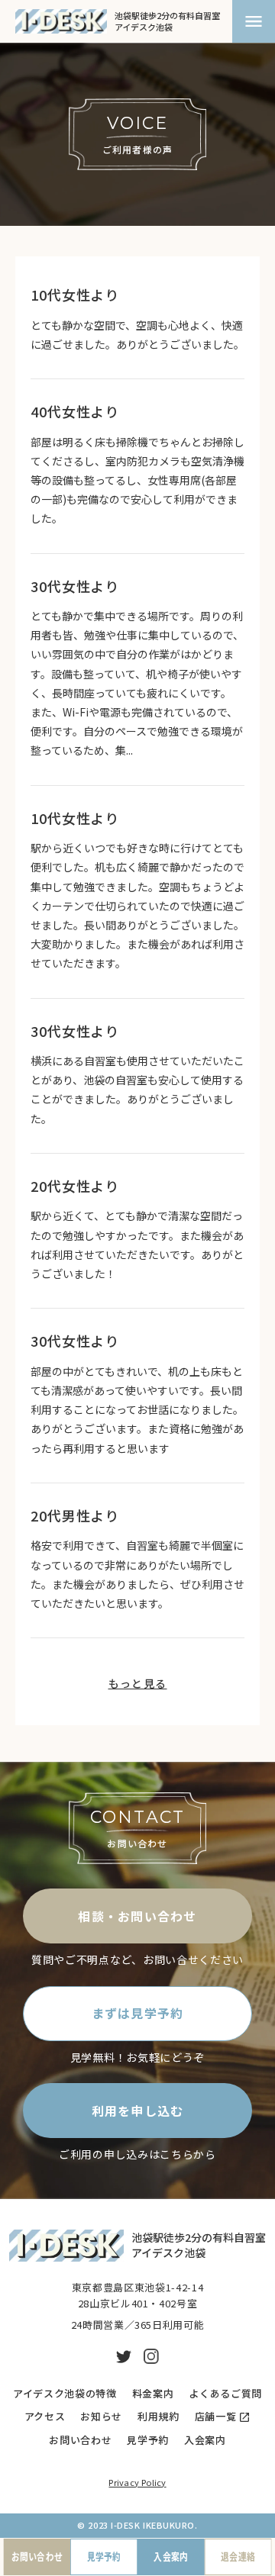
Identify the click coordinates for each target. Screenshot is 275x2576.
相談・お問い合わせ (137, 1916)
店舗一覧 (216, 2417)
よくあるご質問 (225, 2394)
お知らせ (101, 2417)
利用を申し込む (138, 2111)
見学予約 (148, 2440)
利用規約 (159, 2417)
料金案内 (153, 2394)
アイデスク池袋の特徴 (65, 2394)
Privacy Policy (137, 2482)
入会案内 (205, 2440)
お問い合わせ (80, 2440)
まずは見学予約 (138, 2013)
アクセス (45, 2417)
